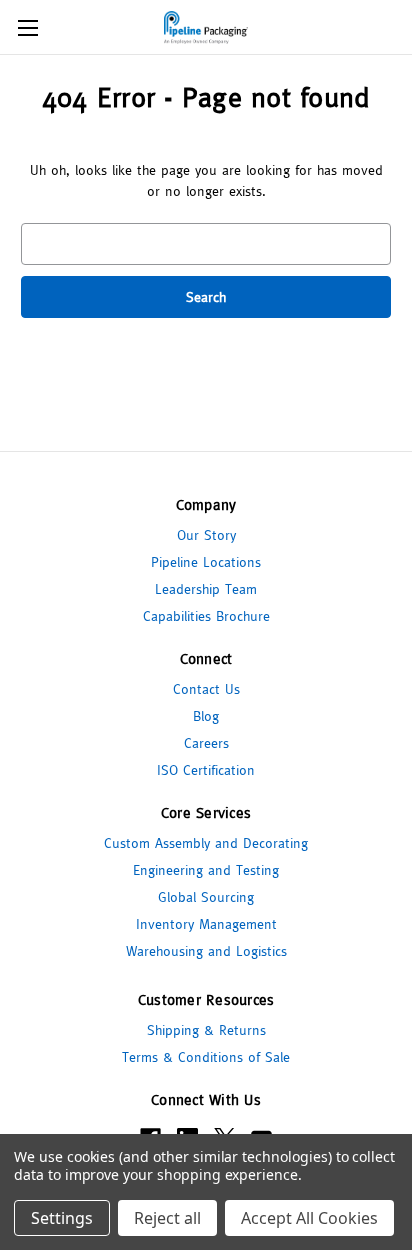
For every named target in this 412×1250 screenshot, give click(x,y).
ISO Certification (206, 770)
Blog (206, 716)
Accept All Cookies (309, 1218)
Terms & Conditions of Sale (206, 1057)
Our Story (206, 535)
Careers (206, 743)
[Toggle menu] (27, 27)
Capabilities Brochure (206, 616)
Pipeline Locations (206, 562)
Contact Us (206, 689)
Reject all (167, 1218)
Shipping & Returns (206, 1030)
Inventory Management (206, 924)
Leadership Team (206, 589)
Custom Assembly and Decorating (206, 843)
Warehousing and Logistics (206, 951)
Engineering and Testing (206, 870)
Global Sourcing (206, 897)
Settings (62, 1218)
